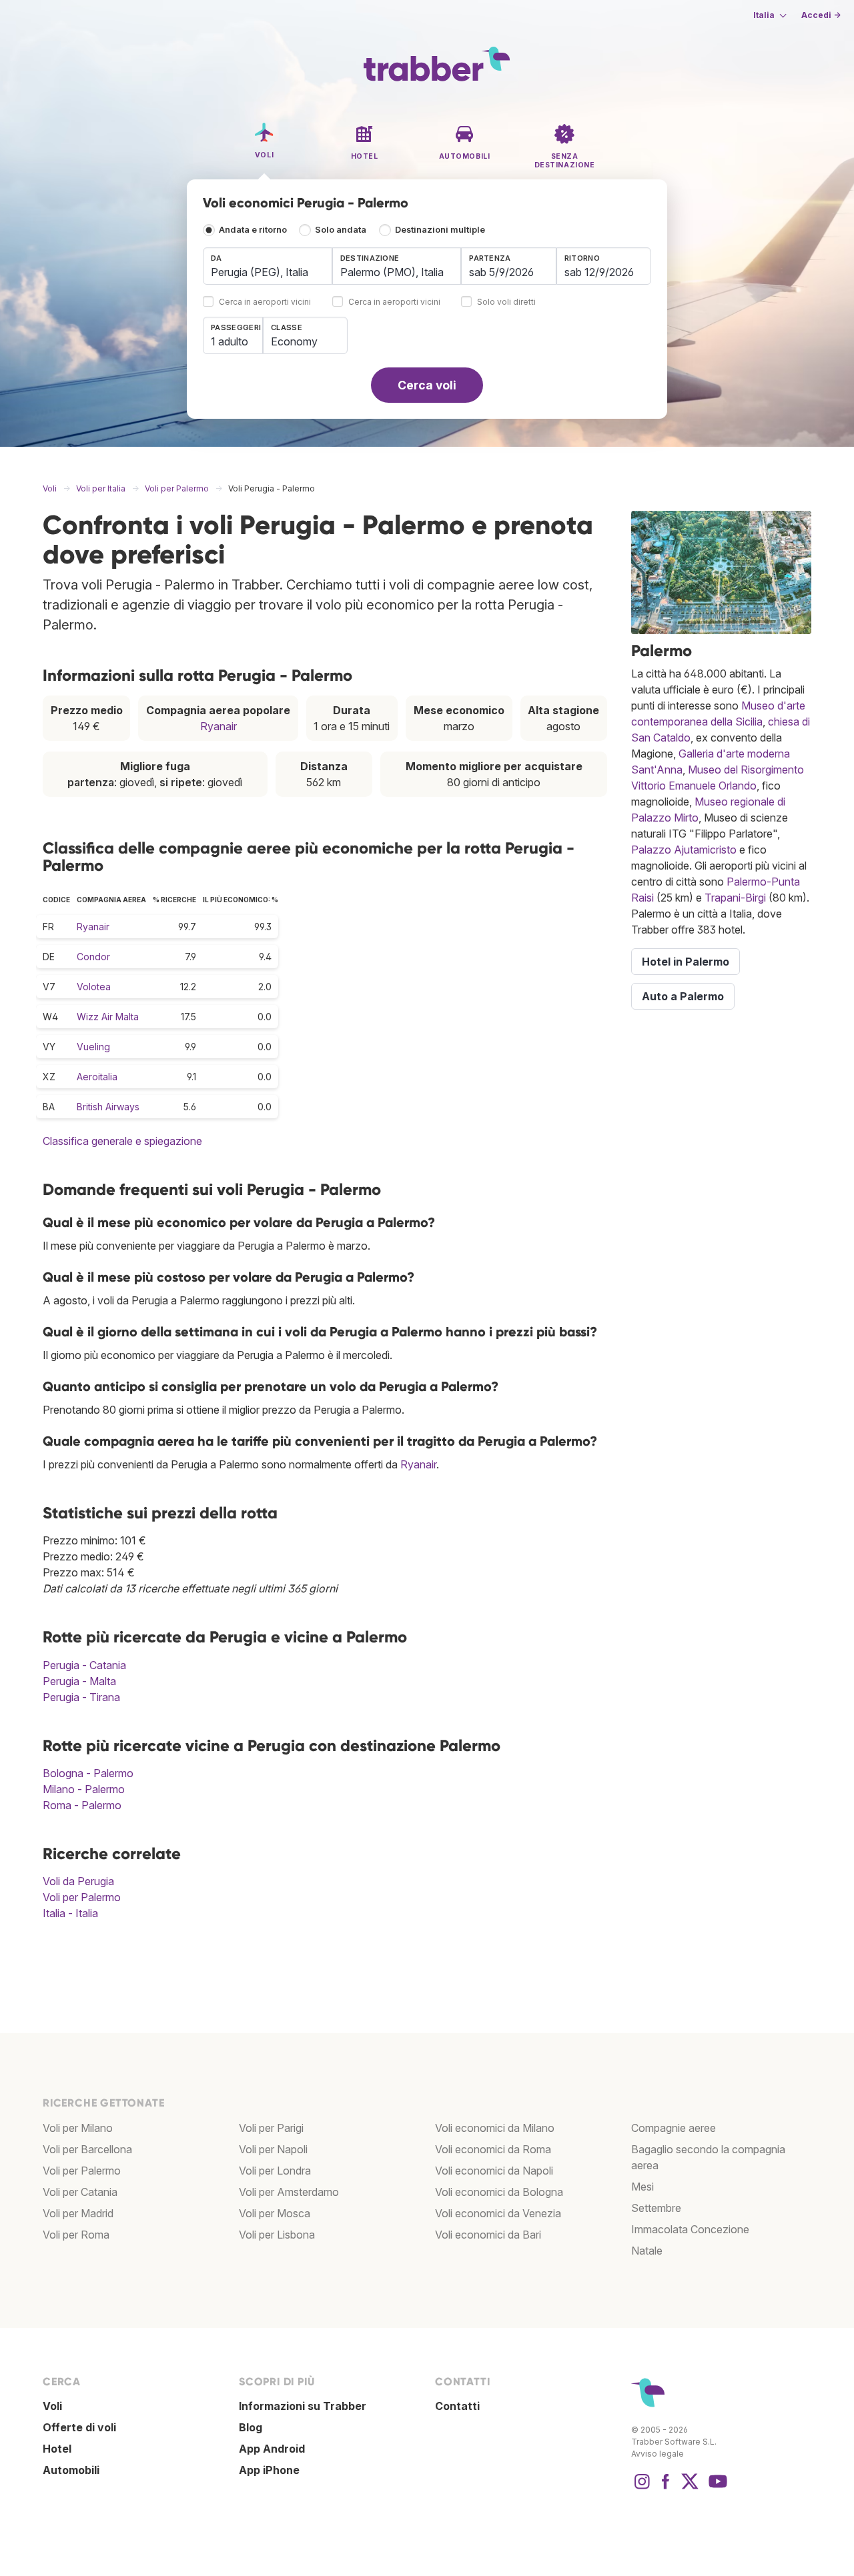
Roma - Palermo (82, 1805)
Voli (52, 2406)
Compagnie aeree (674, 2128)
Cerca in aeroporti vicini (265, 302)
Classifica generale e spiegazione (122, 1141)
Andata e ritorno (253, 230)
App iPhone (269, 2470)
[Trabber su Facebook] (666, 2488)
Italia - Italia (70, 1913)
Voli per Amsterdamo (289, 2192)
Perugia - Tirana (81, 1697)
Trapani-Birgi (735, 898)
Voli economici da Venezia (498, 2213)
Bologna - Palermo (88, 1773)
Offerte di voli (79, 2427)
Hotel (57, 2449)
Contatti (457, 2406)
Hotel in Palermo (686, 962)
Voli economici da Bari (488, 2235)
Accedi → (821, 15)
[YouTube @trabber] (716, 2488)
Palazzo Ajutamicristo (684, 850)
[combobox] (268, 266)
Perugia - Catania (84, 1665)
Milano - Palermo (84, 1789)
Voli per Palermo (82, 1897)
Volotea (94, 987)
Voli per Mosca (275, 2213)
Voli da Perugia (78, 1881)
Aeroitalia (97, 1077)
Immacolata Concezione (690, 2229)
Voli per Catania (80, 2192)
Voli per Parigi (271, 2128)
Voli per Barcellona (87, 2149)
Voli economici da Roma (493, 2149)
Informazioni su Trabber (303, 2406)
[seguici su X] (690, 2488)
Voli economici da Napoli (494, 2171)
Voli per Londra (275, 2171)
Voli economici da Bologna (499, 2192)
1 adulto (230, 341)
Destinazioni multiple (440, 230)
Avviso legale (658, 2454)
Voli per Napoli (273, 2149)
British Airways (108, 1107)
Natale (647, 2251)
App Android (272, 2449)
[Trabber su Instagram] (642, 2488)
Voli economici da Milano (495, 2128)
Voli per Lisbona (277, 2235)
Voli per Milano (78, 2128)
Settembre (656, 2208)
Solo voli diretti (506, 302)
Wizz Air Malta (108, 1017)
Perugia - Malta (79, 1681)
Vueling (93, 1047)
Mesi (643, 2187)
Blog (251, 2427)
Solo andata (341, 230)
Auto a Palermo (683, 996)
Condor (93, 957)
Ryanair (219, 726)
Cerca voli (427, 385)
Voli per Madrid (78, 2213)
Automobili (71, 2470)
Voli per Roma (76, 2235)
